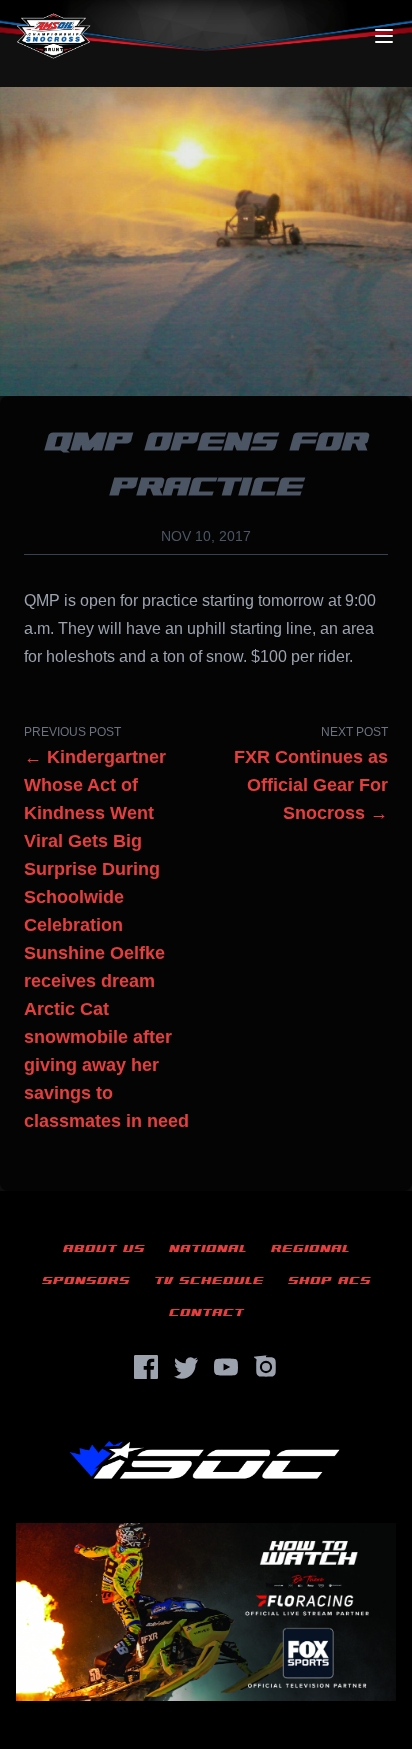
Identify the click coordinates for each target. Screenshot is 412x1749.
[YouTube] (226, 1367)
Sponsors (86, 1280)
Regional (310, 1248)
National (208, 1248)
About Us (104, 1248)
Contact (206, 1312)
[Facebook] (146, 1367)
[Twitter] (186, 1367)
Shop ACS (329, 1280)
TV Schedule (209, 1280)
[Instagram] (266, 1367)
